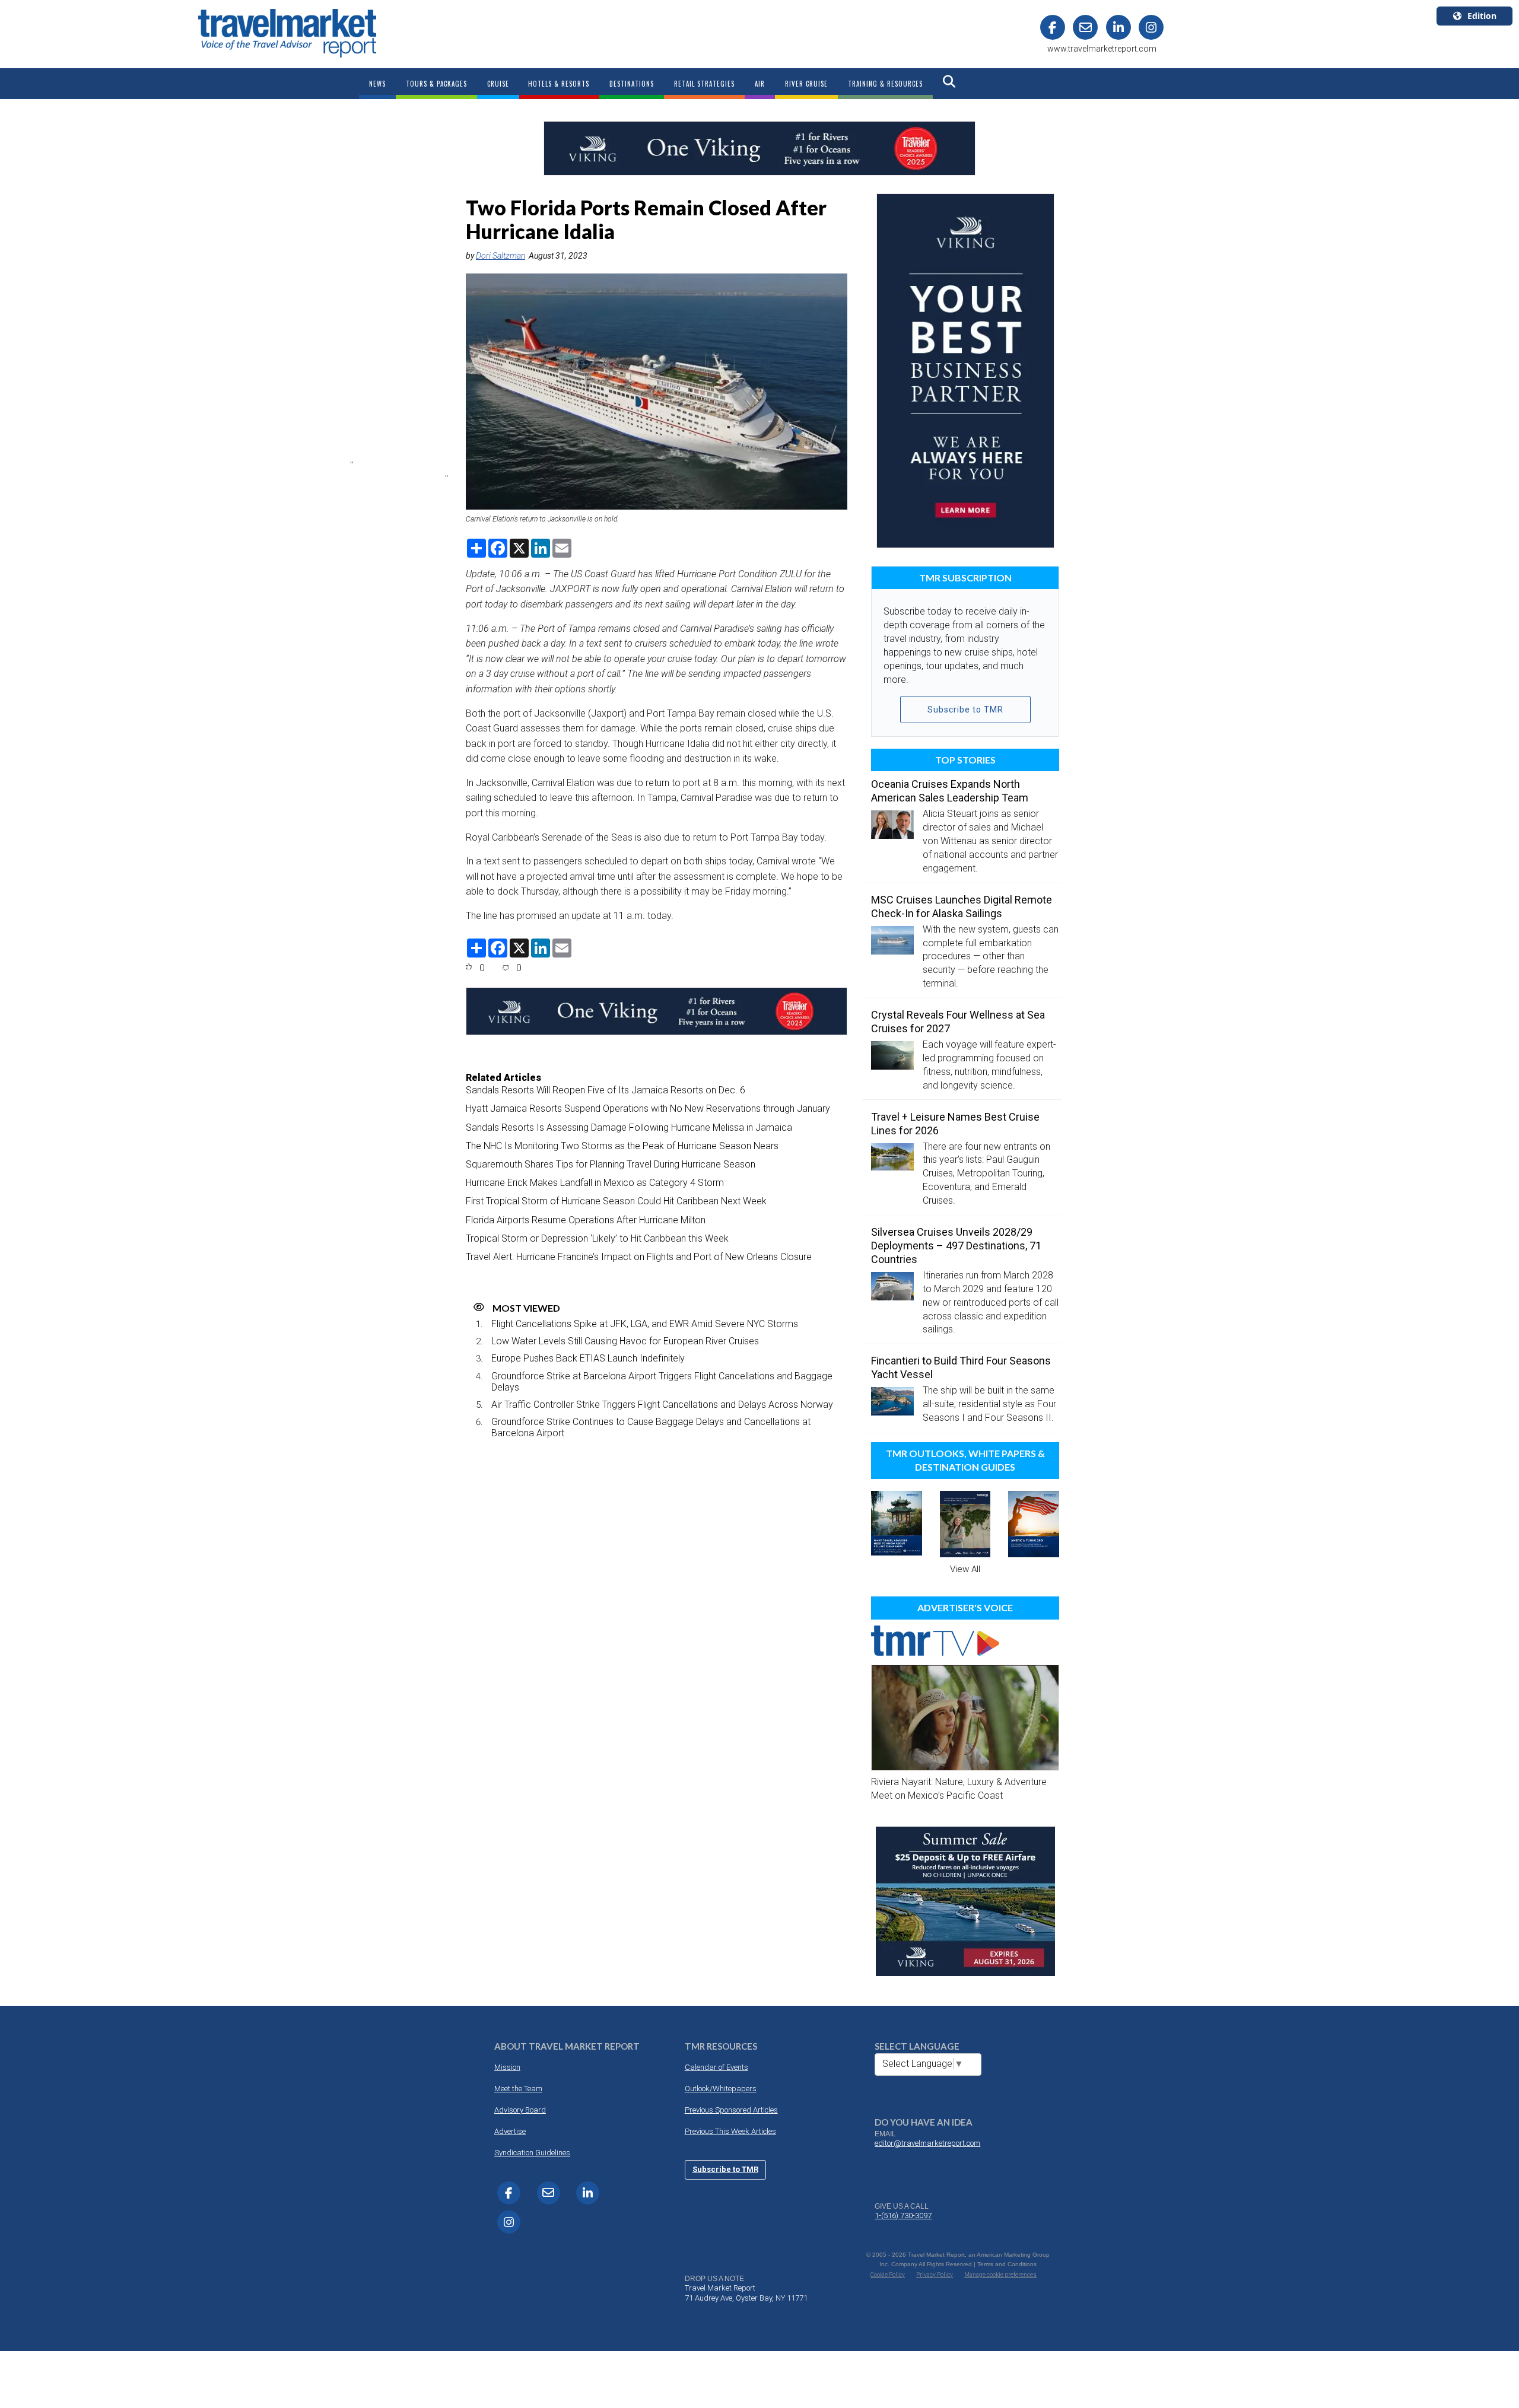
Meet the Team (518, 2089)
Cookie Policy (888, 2275)
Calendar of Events (716, 2067)
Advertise (510, 2131)
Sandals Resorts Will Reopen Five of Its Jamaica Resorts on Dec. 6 (606, 1090)
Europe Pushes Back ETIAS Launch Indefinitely (588, 1358)
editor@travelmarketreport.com (927, 2143)
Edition (1482, 16)
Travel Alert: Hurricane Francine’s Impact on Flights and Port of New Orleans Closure (639, 1257)
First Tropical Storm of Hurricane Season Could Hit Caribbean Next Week (616, 1201)
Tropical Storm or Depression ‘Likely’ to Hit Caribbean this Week (597, 1238)
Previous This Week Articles (730, 2131)
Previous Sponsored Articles (731, 2110)
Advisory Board (520, 2110)
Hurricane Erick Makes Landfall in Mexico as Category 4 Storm (595, 1183)
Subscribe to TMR (965, 710)
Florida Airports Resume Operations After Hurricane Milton (586, 1220)
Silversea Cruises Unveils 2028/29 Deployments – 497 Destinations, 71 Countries (956, 1246)
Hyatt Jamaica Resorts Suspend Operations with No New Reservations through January (648, 1108)
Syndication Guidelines (532, 2153)
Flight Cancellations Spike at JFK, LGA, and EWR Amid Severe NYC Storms (645, 1324)
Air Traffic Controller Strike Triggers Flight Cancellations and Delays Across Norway (662, 1405)
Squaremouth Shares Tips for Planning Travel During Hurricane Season (611, 1164)
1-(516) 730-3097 (903, 2215)
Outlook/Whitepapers (721, 2089)
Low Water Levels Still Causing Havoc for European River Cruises (625, 1341)
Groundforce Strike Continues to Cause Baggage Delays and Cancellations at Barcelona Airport (651, 1427)
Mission (507, 2067)
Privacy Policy (935, 2275)
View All (965, 1569)
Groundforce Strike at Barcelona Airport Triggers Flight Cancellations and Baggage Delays (662, 1382)
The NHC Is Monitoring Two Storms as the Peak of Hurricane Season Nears (622, 1146)
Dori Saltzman (500, 256)
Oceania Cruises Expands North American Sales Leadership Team (950, 791)
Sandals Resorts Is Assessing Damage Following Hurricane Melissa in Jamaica (629, 1127)
